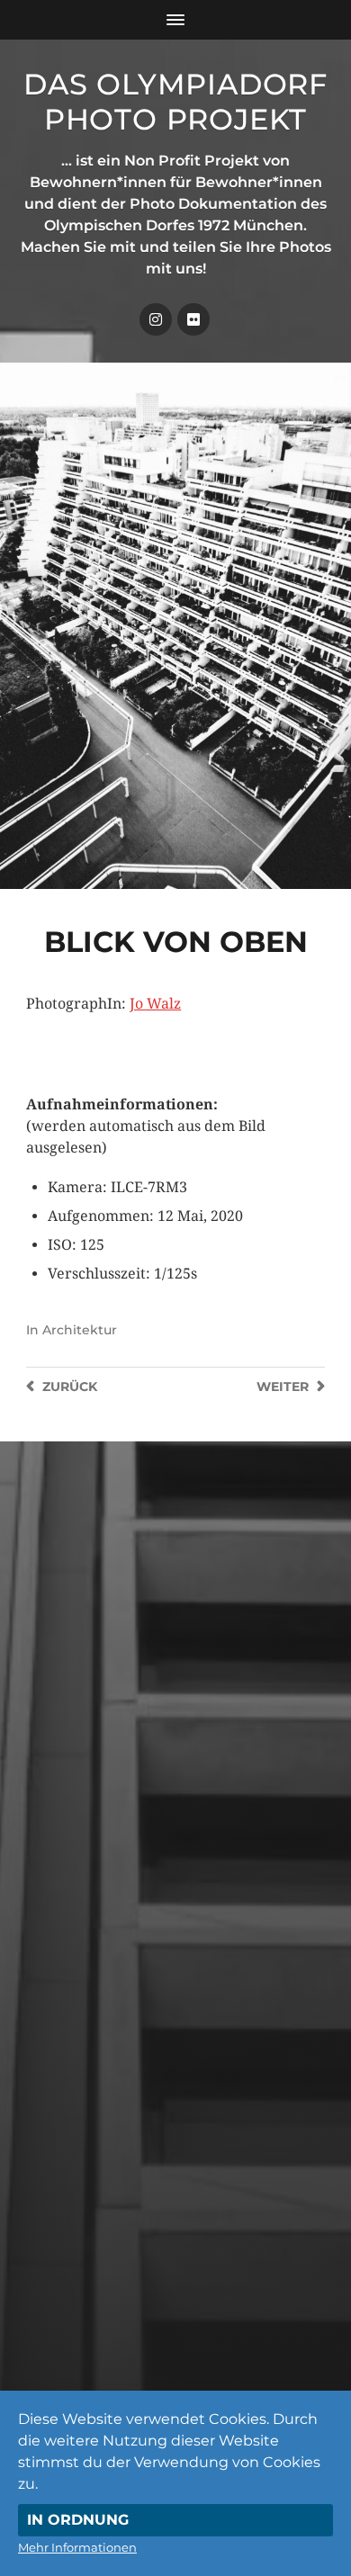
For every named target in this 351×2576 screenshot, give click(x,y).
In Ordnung (78, 2520)
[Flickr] (193, 319)
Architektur (80, 1330)
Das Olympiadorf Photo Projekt (175, 102)
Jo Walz (155, 1004)
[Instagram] (156, 319)
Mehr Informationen (77, 2547)
